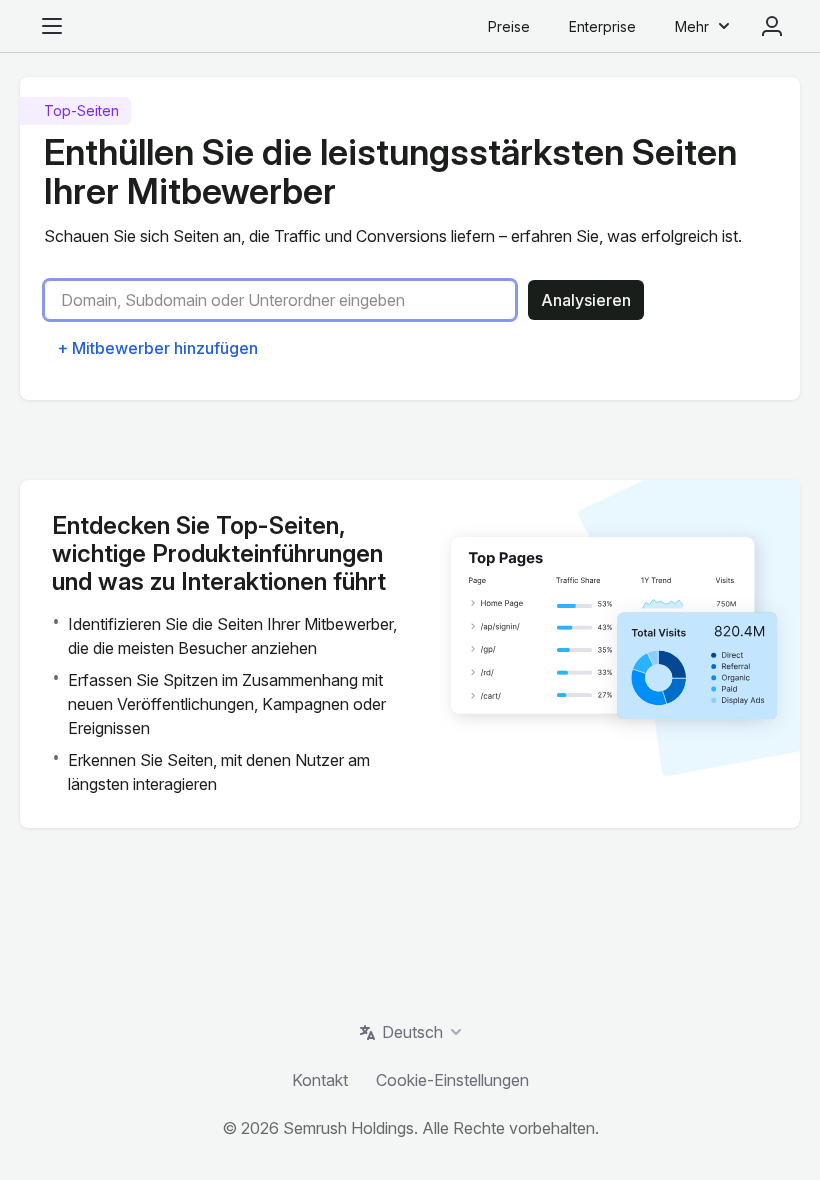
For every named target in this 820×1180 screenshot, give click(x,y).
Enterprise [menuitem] (602, 26)
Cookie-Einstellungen (452, 1080)
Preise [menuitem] (509, 26)
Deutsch (412, 1032)
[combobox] (288, 300)
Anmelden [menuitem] (772, 26)
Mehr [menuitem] (692, 26)
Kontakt (320, 1080)
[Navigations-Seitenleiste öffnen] (52, 26)
